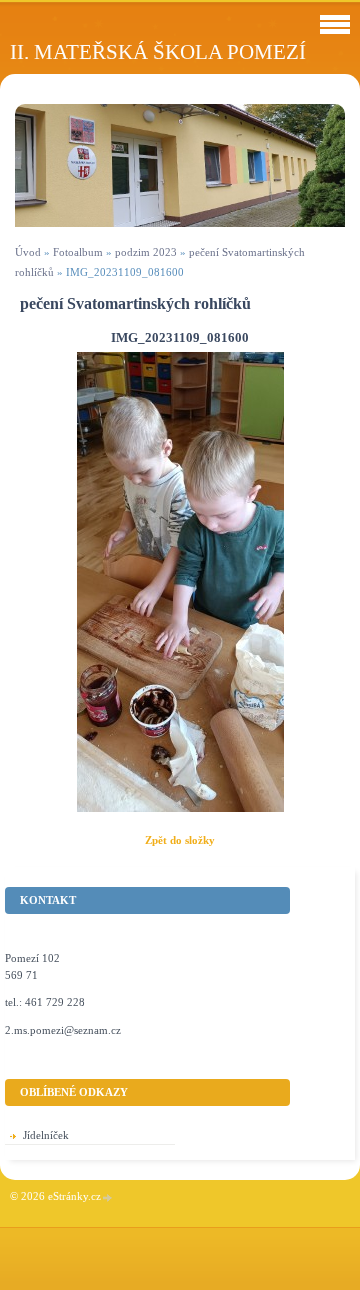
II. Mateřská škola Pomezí (158, 51)
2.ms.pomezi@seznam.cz (63, 1030)
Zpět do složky (180, 840)
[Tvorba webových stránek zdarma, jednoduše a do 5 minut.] (108, 1197)
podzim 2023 (146, 252)
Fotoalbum (78, 252)
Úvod (28, 252)
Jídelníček (46, 1135)
